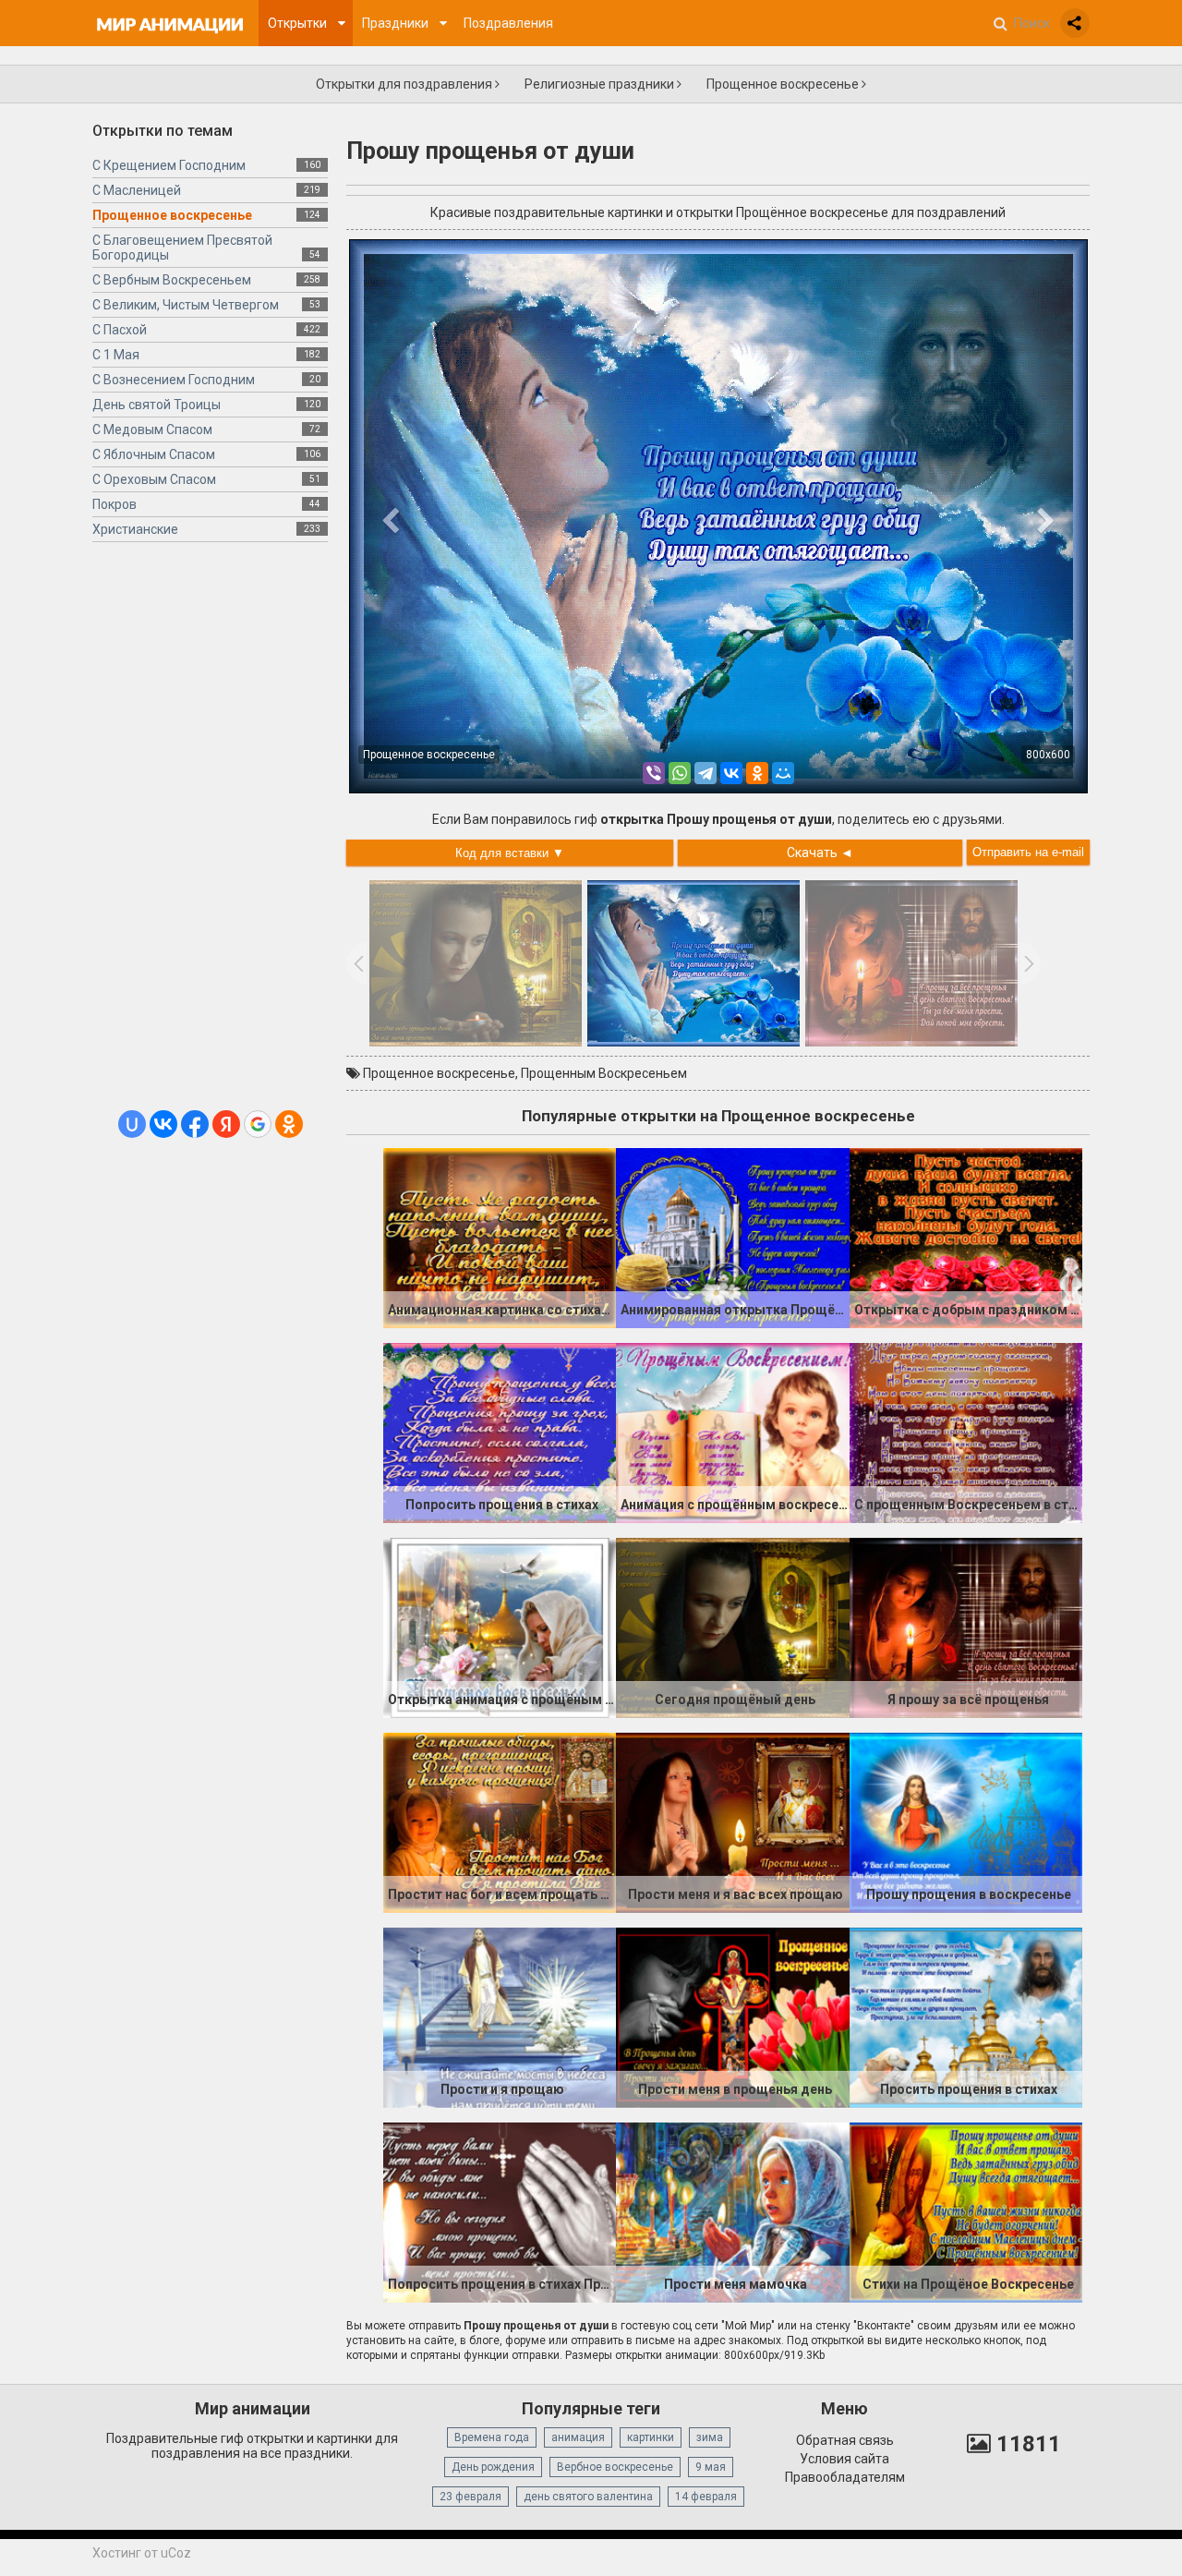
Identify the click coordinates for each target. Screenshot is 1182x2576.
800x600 (1048, 755)
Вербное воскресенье (615, 2467)
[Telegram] (706, 773)
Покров (115, 504)
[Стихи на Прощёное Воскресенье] (966, 2211)
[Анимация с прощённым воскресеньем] (732, 1432)
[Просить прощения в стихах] (966, 2016)
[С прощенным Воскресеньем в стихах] (966, 1432)
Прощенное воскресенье (784, 84)
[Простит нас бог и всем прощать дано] (500, 1821)
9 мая (711, 2467)
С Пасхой (120, 330)
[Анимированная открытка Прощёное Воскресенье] (732, 1237)
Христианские (135, 529)
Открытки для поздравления (405, 84)
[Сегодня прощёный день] (732, 1627)
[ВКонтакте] (731, 773)
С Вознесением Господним (174, 380)
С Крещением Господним (169, 165)
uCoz (176, 2553)
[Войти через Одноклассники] (289, 1124)
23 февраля (470, 2497)
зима (710, 2437)
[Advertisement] (210, 833)
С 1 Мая (116, 355)
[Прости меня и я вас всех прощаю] (732, 1821)
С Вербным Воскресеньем (172, 280)
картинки (651, 2437)
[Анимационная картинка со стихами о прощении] (500, 1237)
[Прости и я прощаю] (500, 2016)
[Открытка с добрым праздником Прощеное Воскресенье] (966, 1237)
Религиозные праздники (601, 84)
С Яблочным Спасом (154, 454)
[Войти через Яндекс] (226, 1124)
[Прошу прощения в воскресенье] (966, 1821)
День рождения (493, 2467)
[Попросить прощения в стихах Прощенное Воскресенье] (500, 2211)
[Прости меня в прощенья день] (732, 2016)
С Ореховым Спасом (154, 479)
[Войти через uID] (132, 1124)
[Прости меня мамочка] (732, 2211)
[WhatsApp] (680, 773)
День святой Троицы (157, 405)
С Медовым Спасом (152, 429)
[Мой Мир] (783, 773)
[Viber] (654, 773)
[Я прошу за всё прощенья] (966, 1627)
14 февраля (706, 2497)
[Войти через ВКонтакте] (163, 1124)
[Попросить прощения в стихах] (500, 1432)
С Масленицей (137, 190)
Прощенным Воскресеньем (604, 1073)
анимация (578, 2437)
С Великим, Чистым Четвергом (186, 305)
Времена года (492, 2437)
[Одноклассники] (757, 773)
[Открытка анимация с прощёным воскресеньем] (500, 1627)
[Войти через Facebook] (195, 1124)
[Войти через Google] (258, 1124)
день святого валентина (588, 2497)
